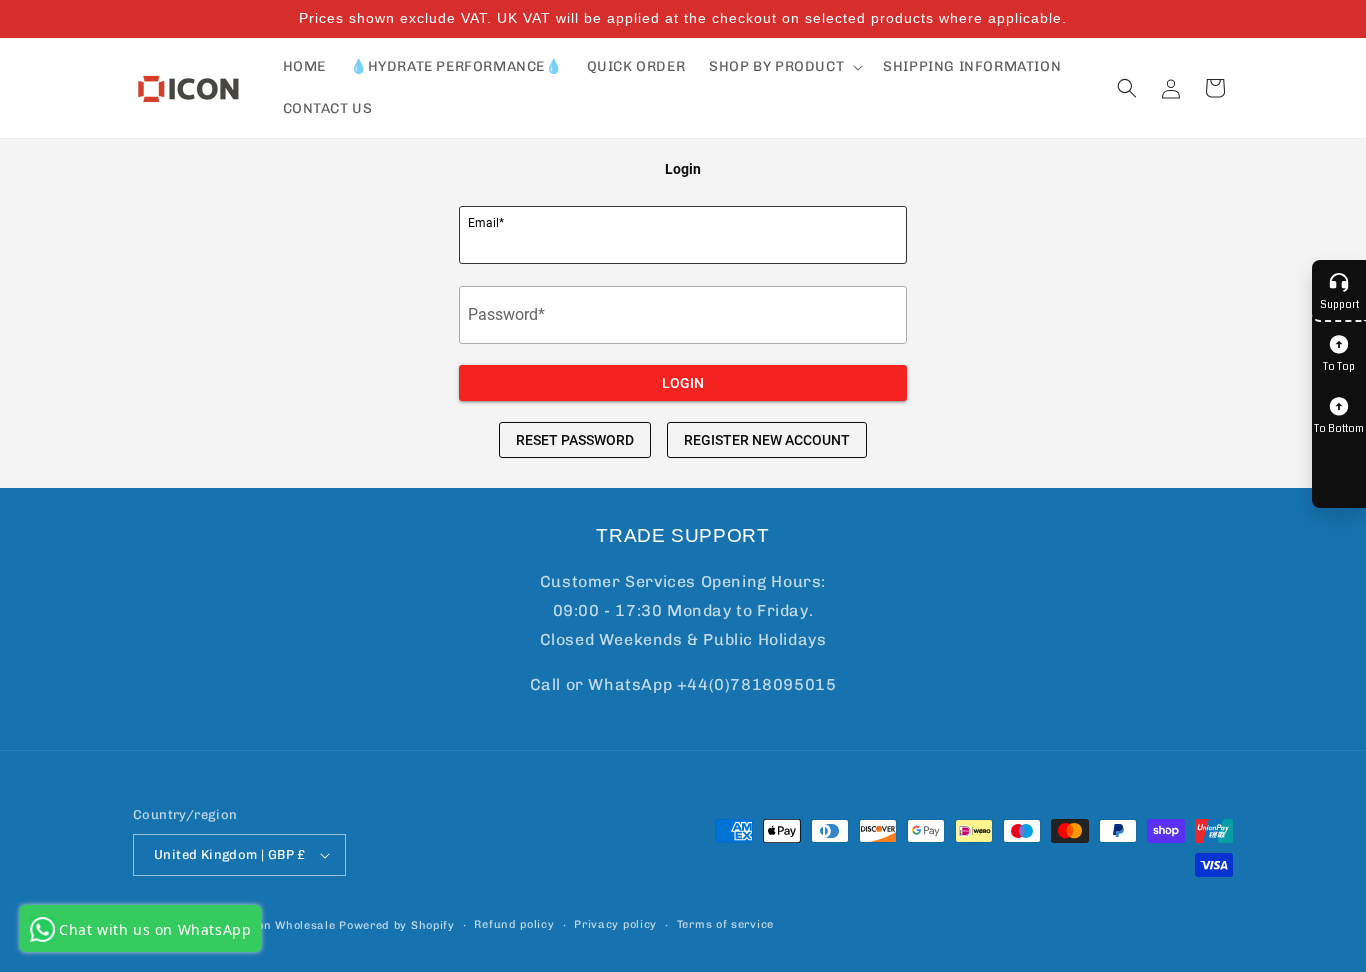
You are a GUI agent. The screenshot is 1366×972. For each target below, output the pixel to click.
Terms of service (725, 924)
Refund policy (514, 924)
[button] (784, 67)
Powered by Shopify (397, 925)
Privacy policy (615, 924)
